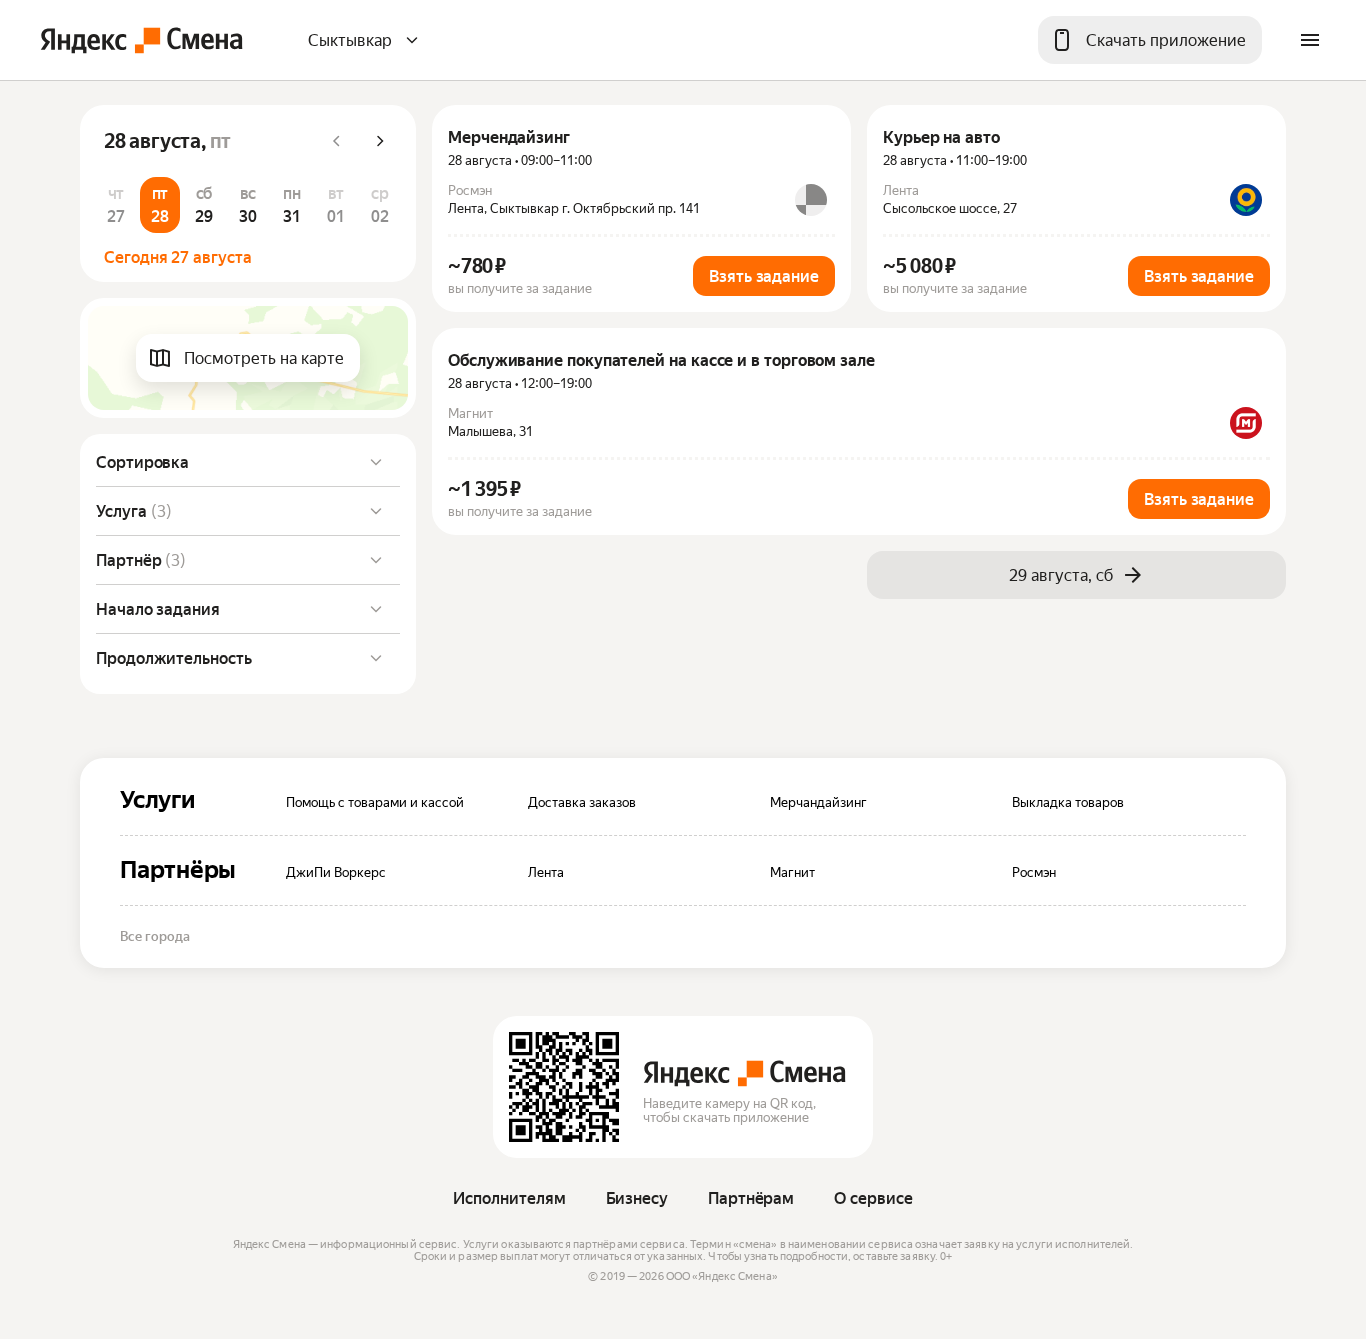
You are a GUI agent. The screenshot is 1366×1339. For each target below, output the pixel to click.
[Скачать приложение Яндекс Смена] (564, 1087)
